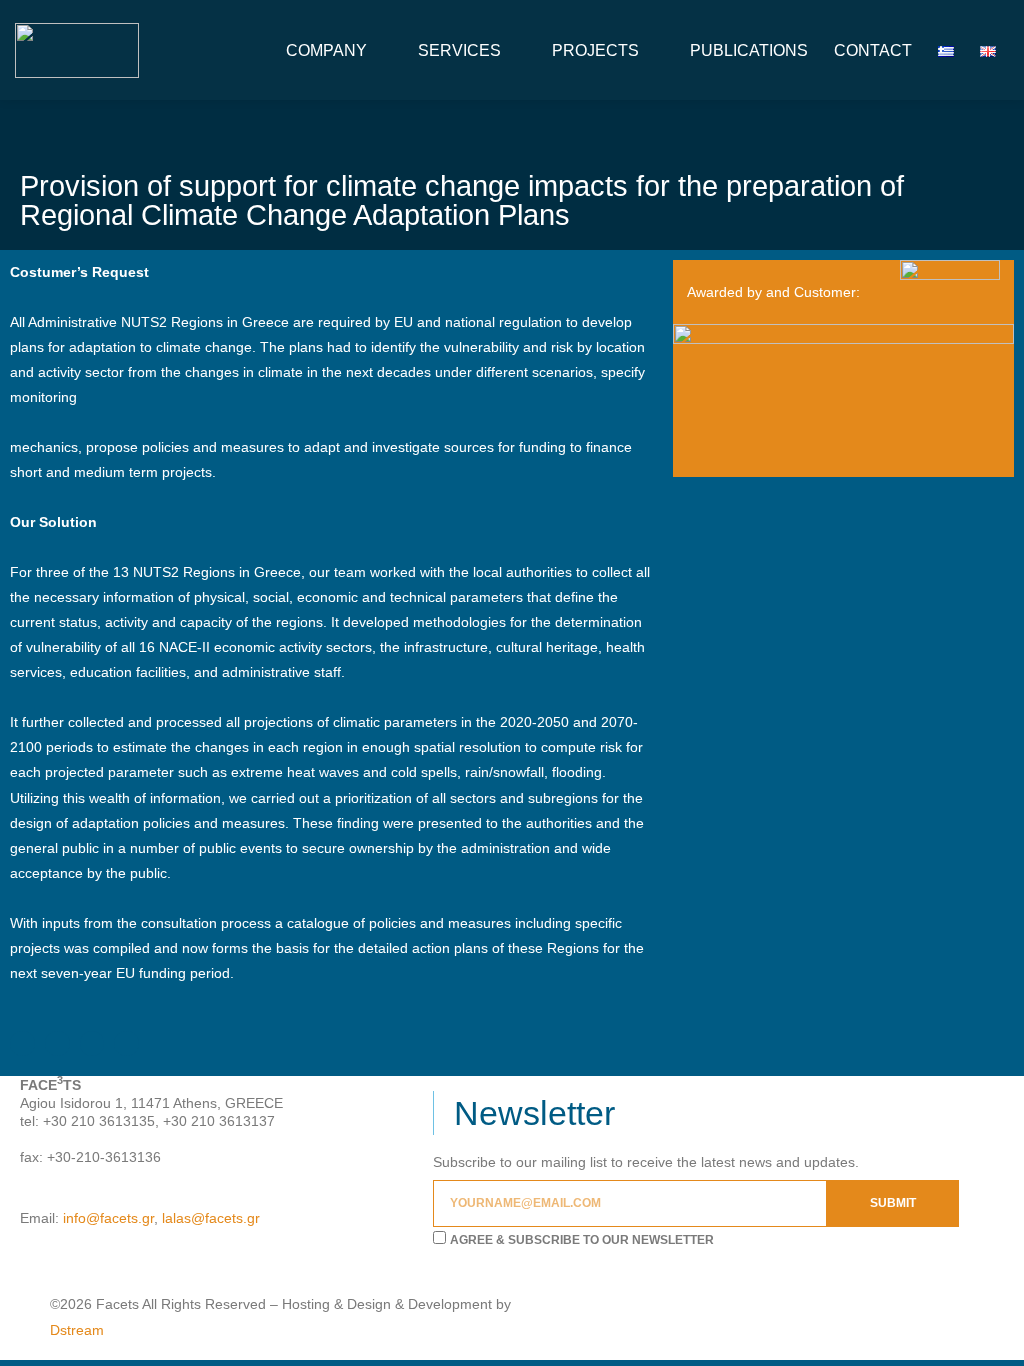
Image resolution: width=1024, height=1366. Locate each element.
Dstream (77, 1330)
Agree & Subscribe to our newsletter (582, 1240)
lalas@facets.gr (211, 1218)
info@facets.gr (108, 1218)
